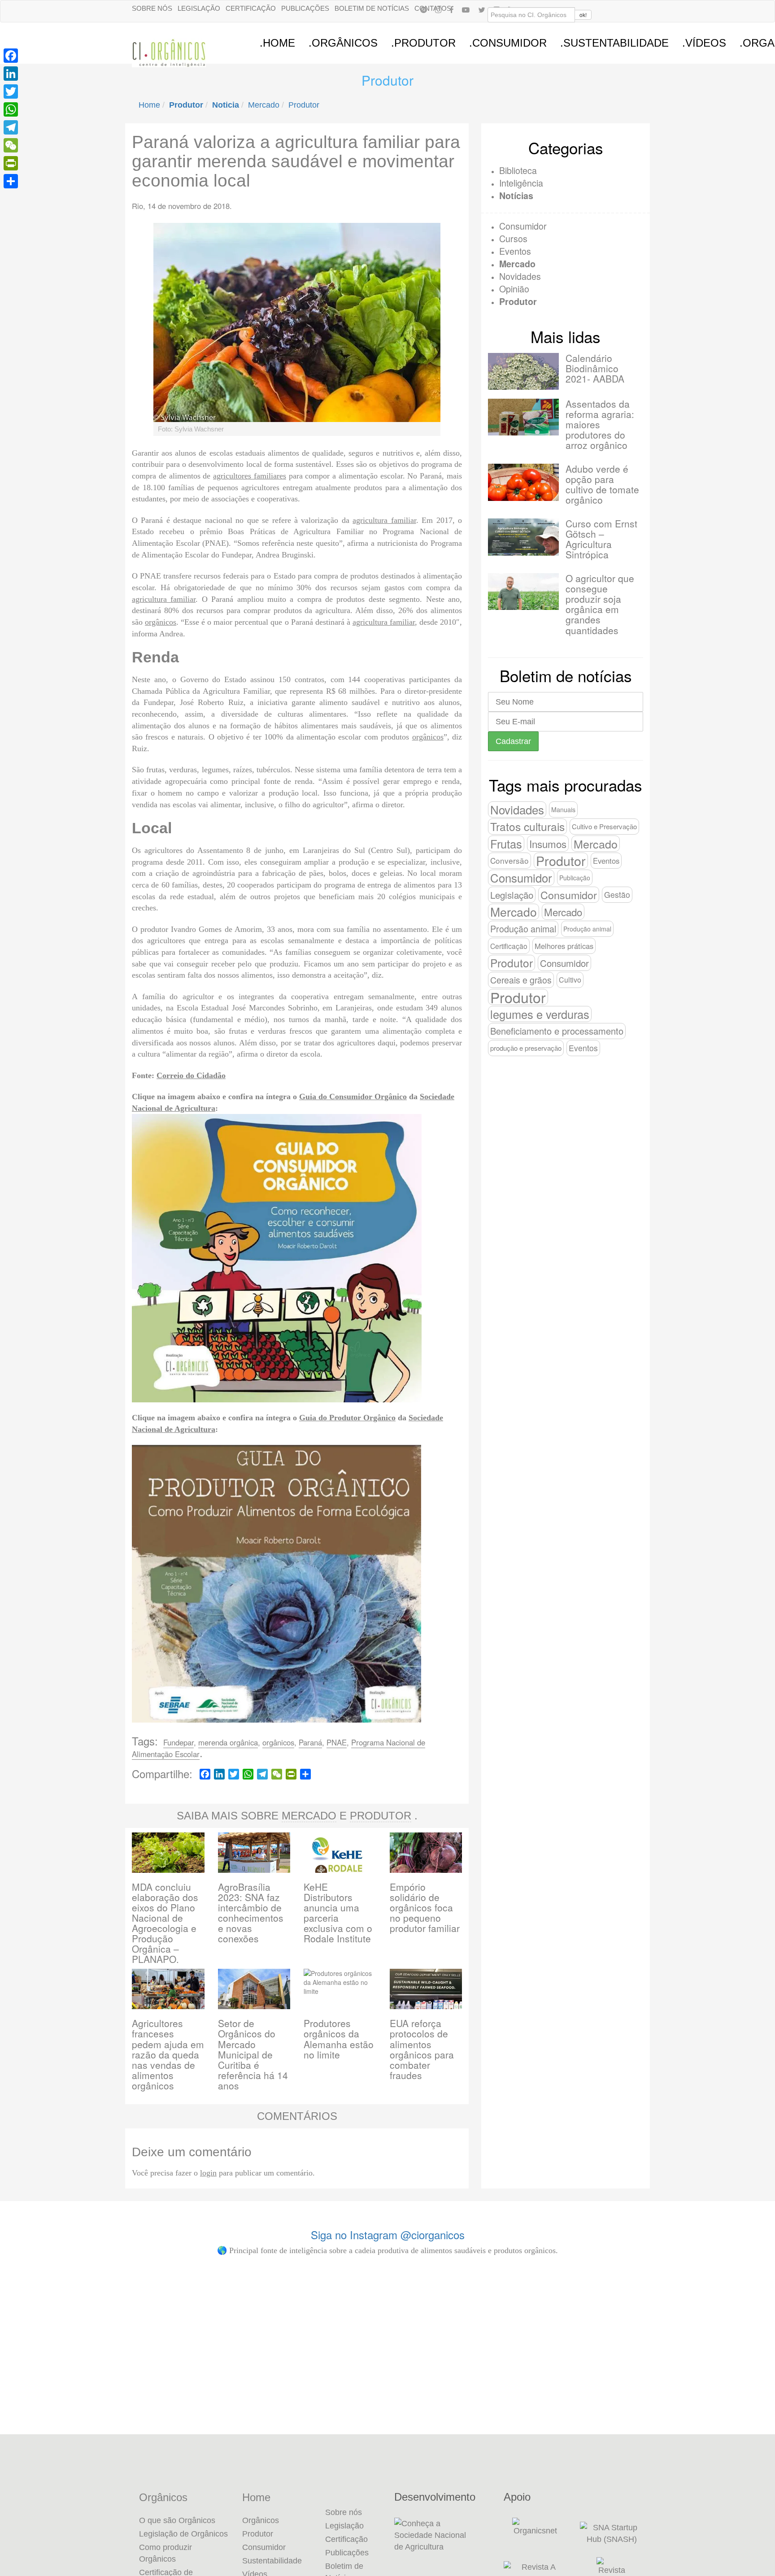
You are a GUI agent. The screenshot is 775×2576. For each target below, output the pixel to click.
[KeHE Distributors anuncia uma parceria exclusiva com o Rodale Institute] (340, 1851)
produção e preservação (526, 1048)
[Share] (11, 181)
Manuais (563, 809)
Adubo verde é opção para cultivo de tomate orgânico (602, 484)
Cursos (513, 238)
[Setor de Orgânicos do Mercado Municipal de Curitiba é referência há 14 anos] (254, 1988)
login (208, 2173)
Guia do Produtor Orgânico (347, 1418)
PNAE (337, 1742)
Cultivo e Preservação (604, 826)
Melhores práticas (564, 946)
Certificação (251, 8)
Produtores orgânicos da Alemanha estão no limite (339, 2039)
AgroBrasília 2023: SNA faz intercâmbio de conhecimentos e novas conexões (251, 1912)
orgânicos (161, 622)
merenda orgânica (228, 1742)
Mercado (264, 105)
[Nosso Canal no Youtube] (466, 9)
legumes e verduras (540, 1014)
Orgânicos (163, 2498)
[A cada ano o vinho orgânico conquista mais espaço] (573, 2349)
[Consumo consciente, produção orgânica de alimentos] (449, 2313)
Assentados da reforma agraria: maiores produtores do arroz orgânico (600, 424)
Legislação (199, 8)
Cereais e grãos (521, 980)
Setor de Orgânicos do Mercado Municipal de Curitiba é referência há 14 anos (253, 2054)
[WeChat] (11, 145)
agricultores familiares (250, 476)
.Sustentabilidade (614, 43)
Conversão (509, 860)
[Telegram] (11, 127)
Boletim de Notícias (372, 8)
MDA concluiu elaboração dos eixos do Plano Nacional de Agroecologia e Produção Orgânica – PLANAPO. (165, 1923)
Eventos (515, 251)
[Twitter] (11, 91)
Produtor (304, 105)
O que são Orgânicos (177, 2520)
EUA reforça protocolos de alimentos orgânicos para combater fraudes (422, 2049)
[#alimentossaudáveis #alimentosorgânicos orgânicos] (695, 2304)
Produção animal (523, 929)
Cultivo (570, 980)
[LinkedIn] (11, 74)
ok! (583, 15)
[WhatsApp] (11, 109)
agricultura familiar (384, 520)
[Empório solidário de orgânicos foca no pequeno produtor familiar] (426, 1851)
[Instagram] (438, 9)
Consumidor (523, 226)
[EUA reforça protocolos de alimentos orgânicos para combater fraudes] (426, 1988)
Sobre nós (152, 8)
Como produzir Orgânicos (165, 2553)
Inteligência (521, 183)
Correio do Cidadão (191, 1075)
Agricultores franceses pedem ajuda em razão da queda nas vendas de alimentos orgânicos (168, 2054)
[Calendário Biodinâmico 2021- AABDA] (523, 371)
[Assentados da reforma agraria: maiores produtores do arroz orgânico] (523, 417)
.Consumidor (508, 43)
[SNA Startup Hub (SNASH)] (612, 2533)
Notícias (516, 196)
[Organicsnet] (535, 2533)
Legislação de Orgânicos (183, 2534)
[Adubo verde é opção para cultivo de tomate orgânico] (523, 482)
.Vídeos (704, 43)
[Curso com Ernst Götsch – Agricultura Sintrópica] (523, 537)
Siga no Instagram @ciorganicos (388, 2234)
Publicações (305, 8)
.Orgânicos (343, 43)
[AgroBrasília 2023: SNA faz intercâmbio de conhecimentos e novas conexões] (254, 1851)
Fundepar (179, 1742)
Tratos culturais (527, 826)
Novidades (520, 276)
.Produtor (423, 43)
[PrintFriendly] (11, 163)
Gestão (617, 894)
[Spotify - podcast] (423, 9)
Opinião (514, 289)
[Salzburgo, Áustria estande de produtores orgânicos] (80, 2304)
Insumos (548, 844)
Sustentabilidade (272, 2561)
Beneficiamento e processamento (557, 1031)
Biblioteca (518, 170)
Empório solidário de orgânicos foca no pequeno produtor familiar (425, 1907)
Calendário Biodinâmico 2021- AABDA (595, 368)
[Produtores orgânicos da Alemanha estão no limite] (340, 1988)
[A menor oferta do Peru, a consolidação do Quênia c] (203, 2349)
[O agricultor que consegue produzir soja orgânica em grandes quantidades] (523, 592)
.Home (277, 43)
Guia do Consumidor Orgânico (353, 1097)
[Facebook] (452, 9)
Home (149, 105)
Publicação (575, 878)
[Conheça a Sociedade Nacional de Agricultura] (442, 2535)
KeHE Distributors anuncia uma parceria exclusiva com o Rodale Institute (338, 1912)
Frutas (506, 844)
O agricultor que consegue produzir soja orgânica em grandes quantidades (600, 604)
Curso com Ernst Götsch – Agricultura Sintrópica (601, 539)
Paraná (310, 1742)
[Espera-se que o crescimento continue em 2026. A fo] (326, 2363)
